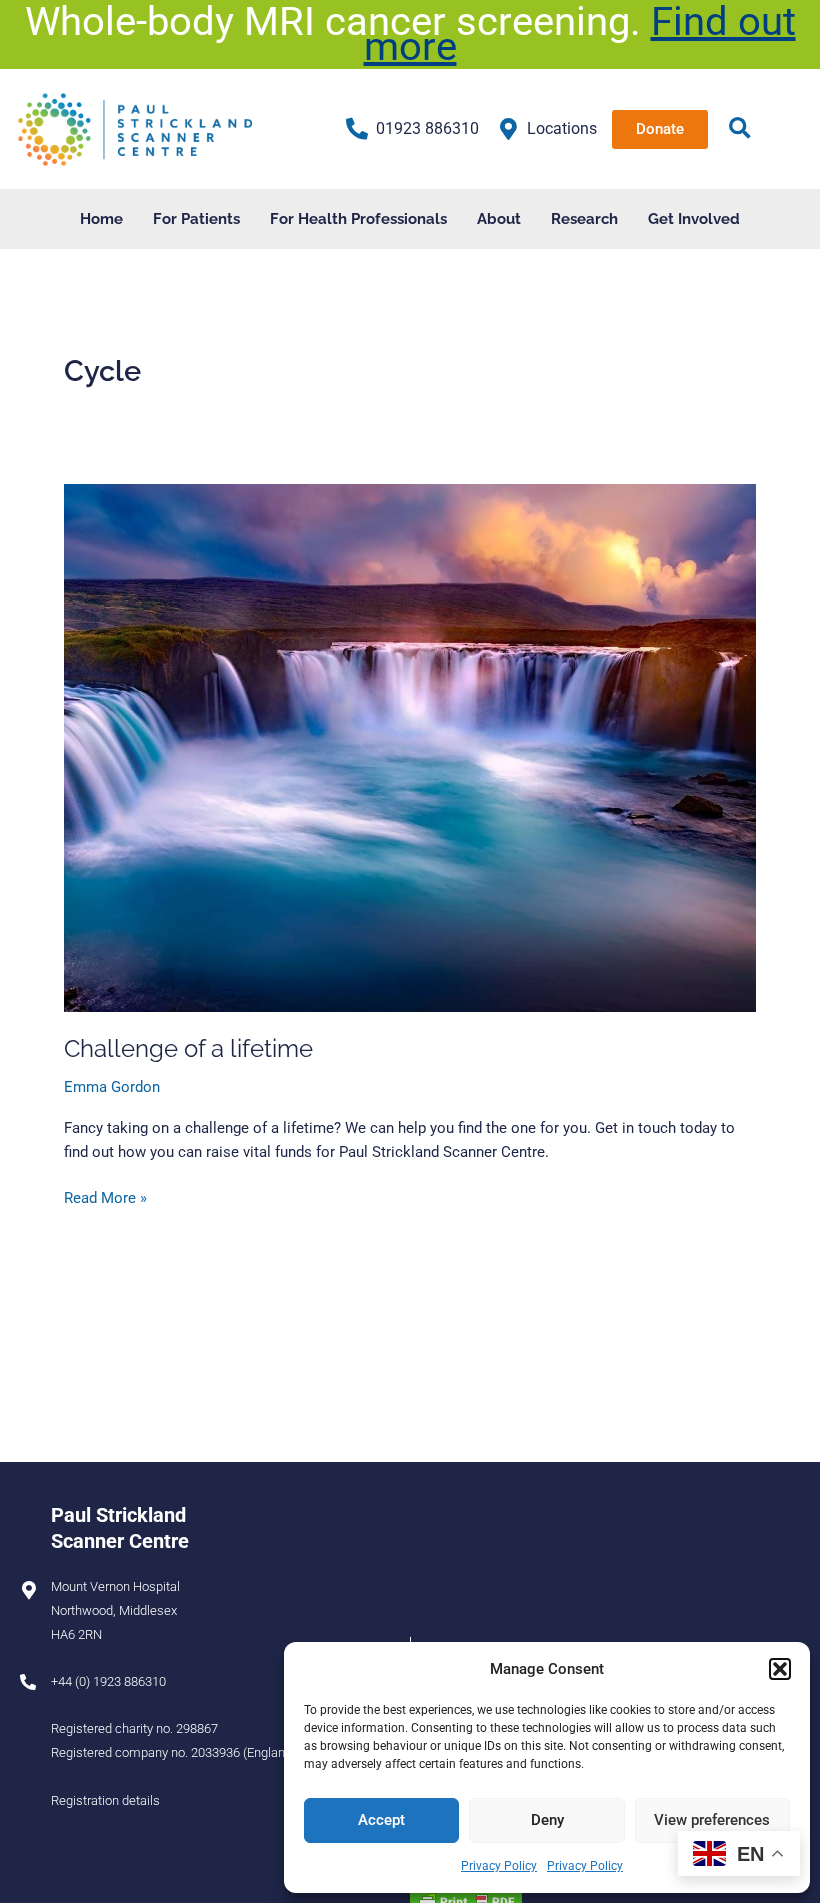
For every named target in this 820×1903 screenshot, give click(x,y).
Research (584, 218)
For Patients (196, 218)
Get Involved (694, 218)
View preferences (712, 1820)
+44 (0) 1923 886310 (108, 1681)
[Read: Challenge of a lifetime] (410, 747)
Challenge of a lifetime (188, 1049)
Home (101, 218)
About (499, 218)
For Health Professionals (358, 218)
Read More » (105, 1196)
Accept (381, 1820)
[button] (780, 1669)
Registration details (105, 1800)
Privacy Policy (499, 1866)
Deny (547, 1820)
